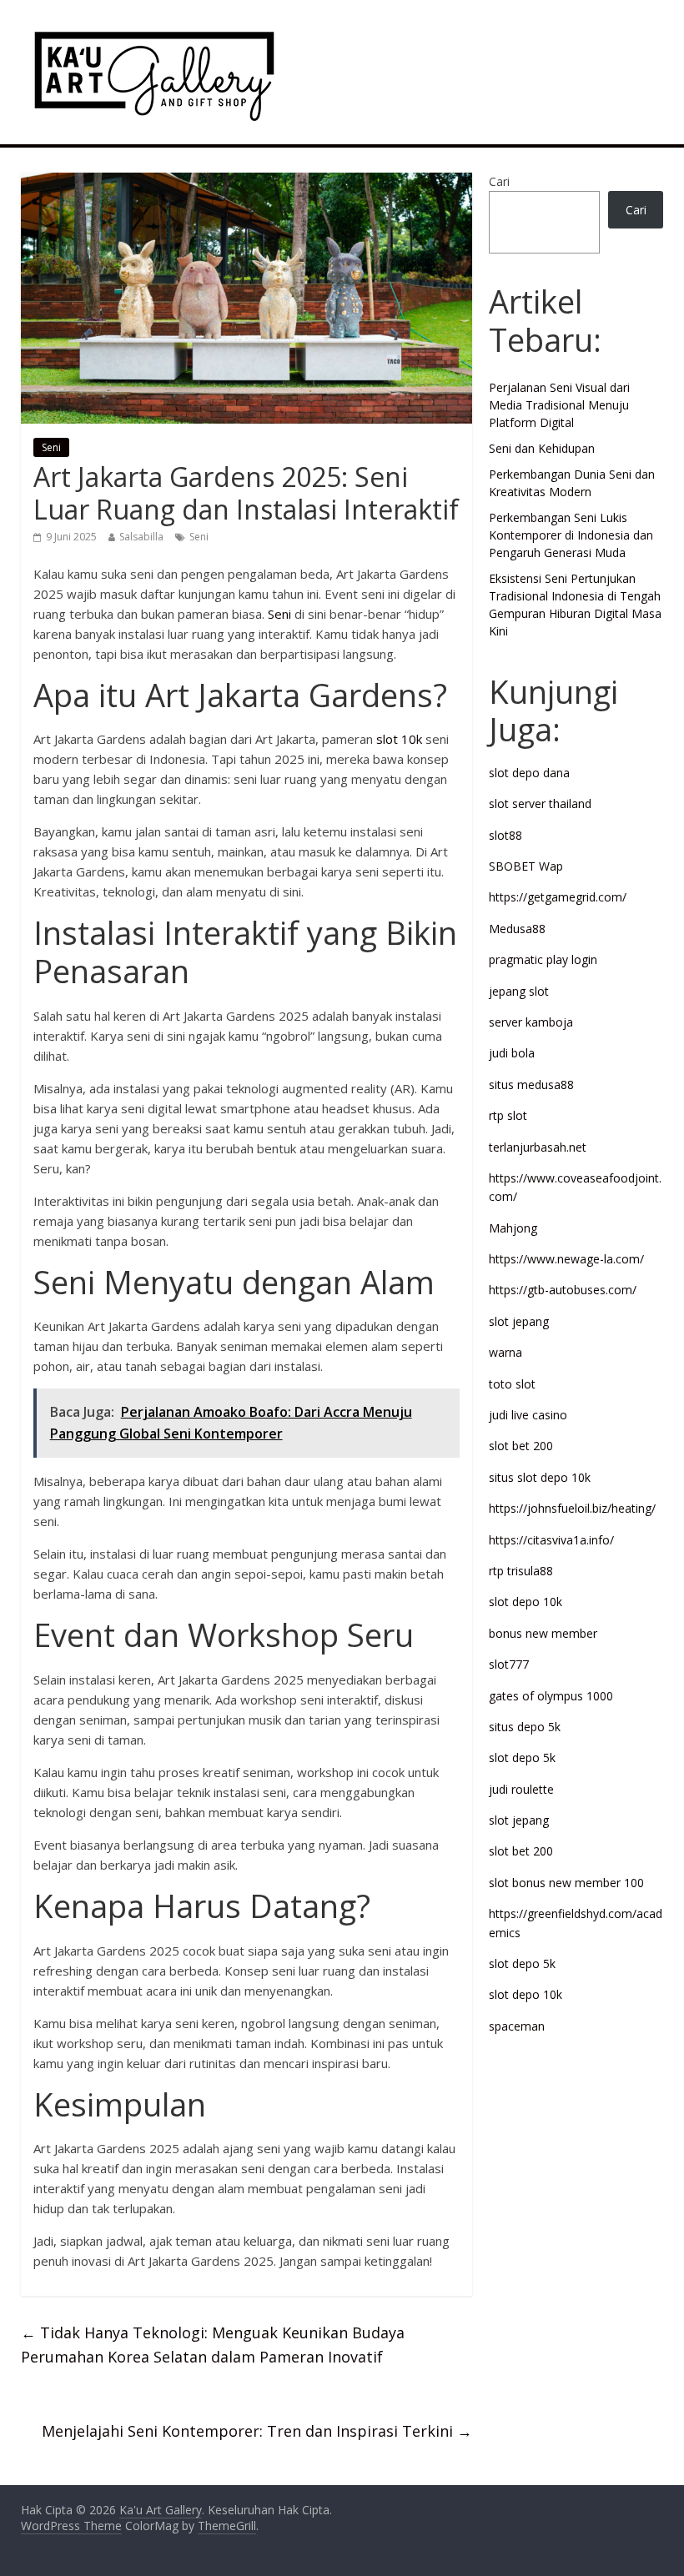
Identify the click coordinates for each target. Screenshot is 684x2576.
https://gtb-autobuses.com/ (563, 1290)
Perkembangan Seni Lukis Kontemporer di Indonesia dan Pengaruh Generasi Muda (571, 535)
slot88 (505, 835)
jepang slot (519, 991)
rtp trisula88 (521, 1571)
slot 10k (399, 739)
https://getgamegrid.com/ (558, 897)
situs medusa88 (531, 1085)
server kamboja (531, 1022)
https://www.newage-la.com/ (566, 1259)
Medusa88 (517, 929)
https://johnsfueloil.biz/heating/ (572, 1508)
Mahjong (513, 1228)
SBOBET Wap (526, 866)
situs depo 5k (525, 1727)
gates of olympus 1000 (551, 1696)
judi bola (512, 1053)
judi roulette (521, 1789)
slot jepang (519, 1321)
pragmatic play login (543, 959)
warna (505, 1352)
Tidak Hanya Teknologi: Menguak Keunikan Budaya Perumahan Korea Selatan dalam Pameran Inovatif (213, 2345)
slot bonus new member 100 (566, 1883)
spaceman (517, 2026)
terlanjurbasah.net (538, 1147)
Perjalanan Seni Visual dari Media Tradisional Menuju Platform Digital (559, 405)
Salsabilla (141, 537)
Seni (51, 447)
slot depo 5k (522, 1758)
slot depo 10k (526, 1602)
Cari (499, 181)
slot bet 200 (521, 1446)
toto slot (512, 1384)
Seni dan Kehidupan (542, 448)
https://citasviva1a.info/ (551, 1540)
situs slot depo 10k (540, 1477)
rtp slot (508, 1115)
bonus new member (543, 1633)
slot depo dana (529, 773)
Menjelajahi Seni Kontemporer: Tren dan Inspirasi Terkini (257, 2431)
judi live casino (528, 1415)
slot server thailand (540, 803)
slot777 (509, 1664)
